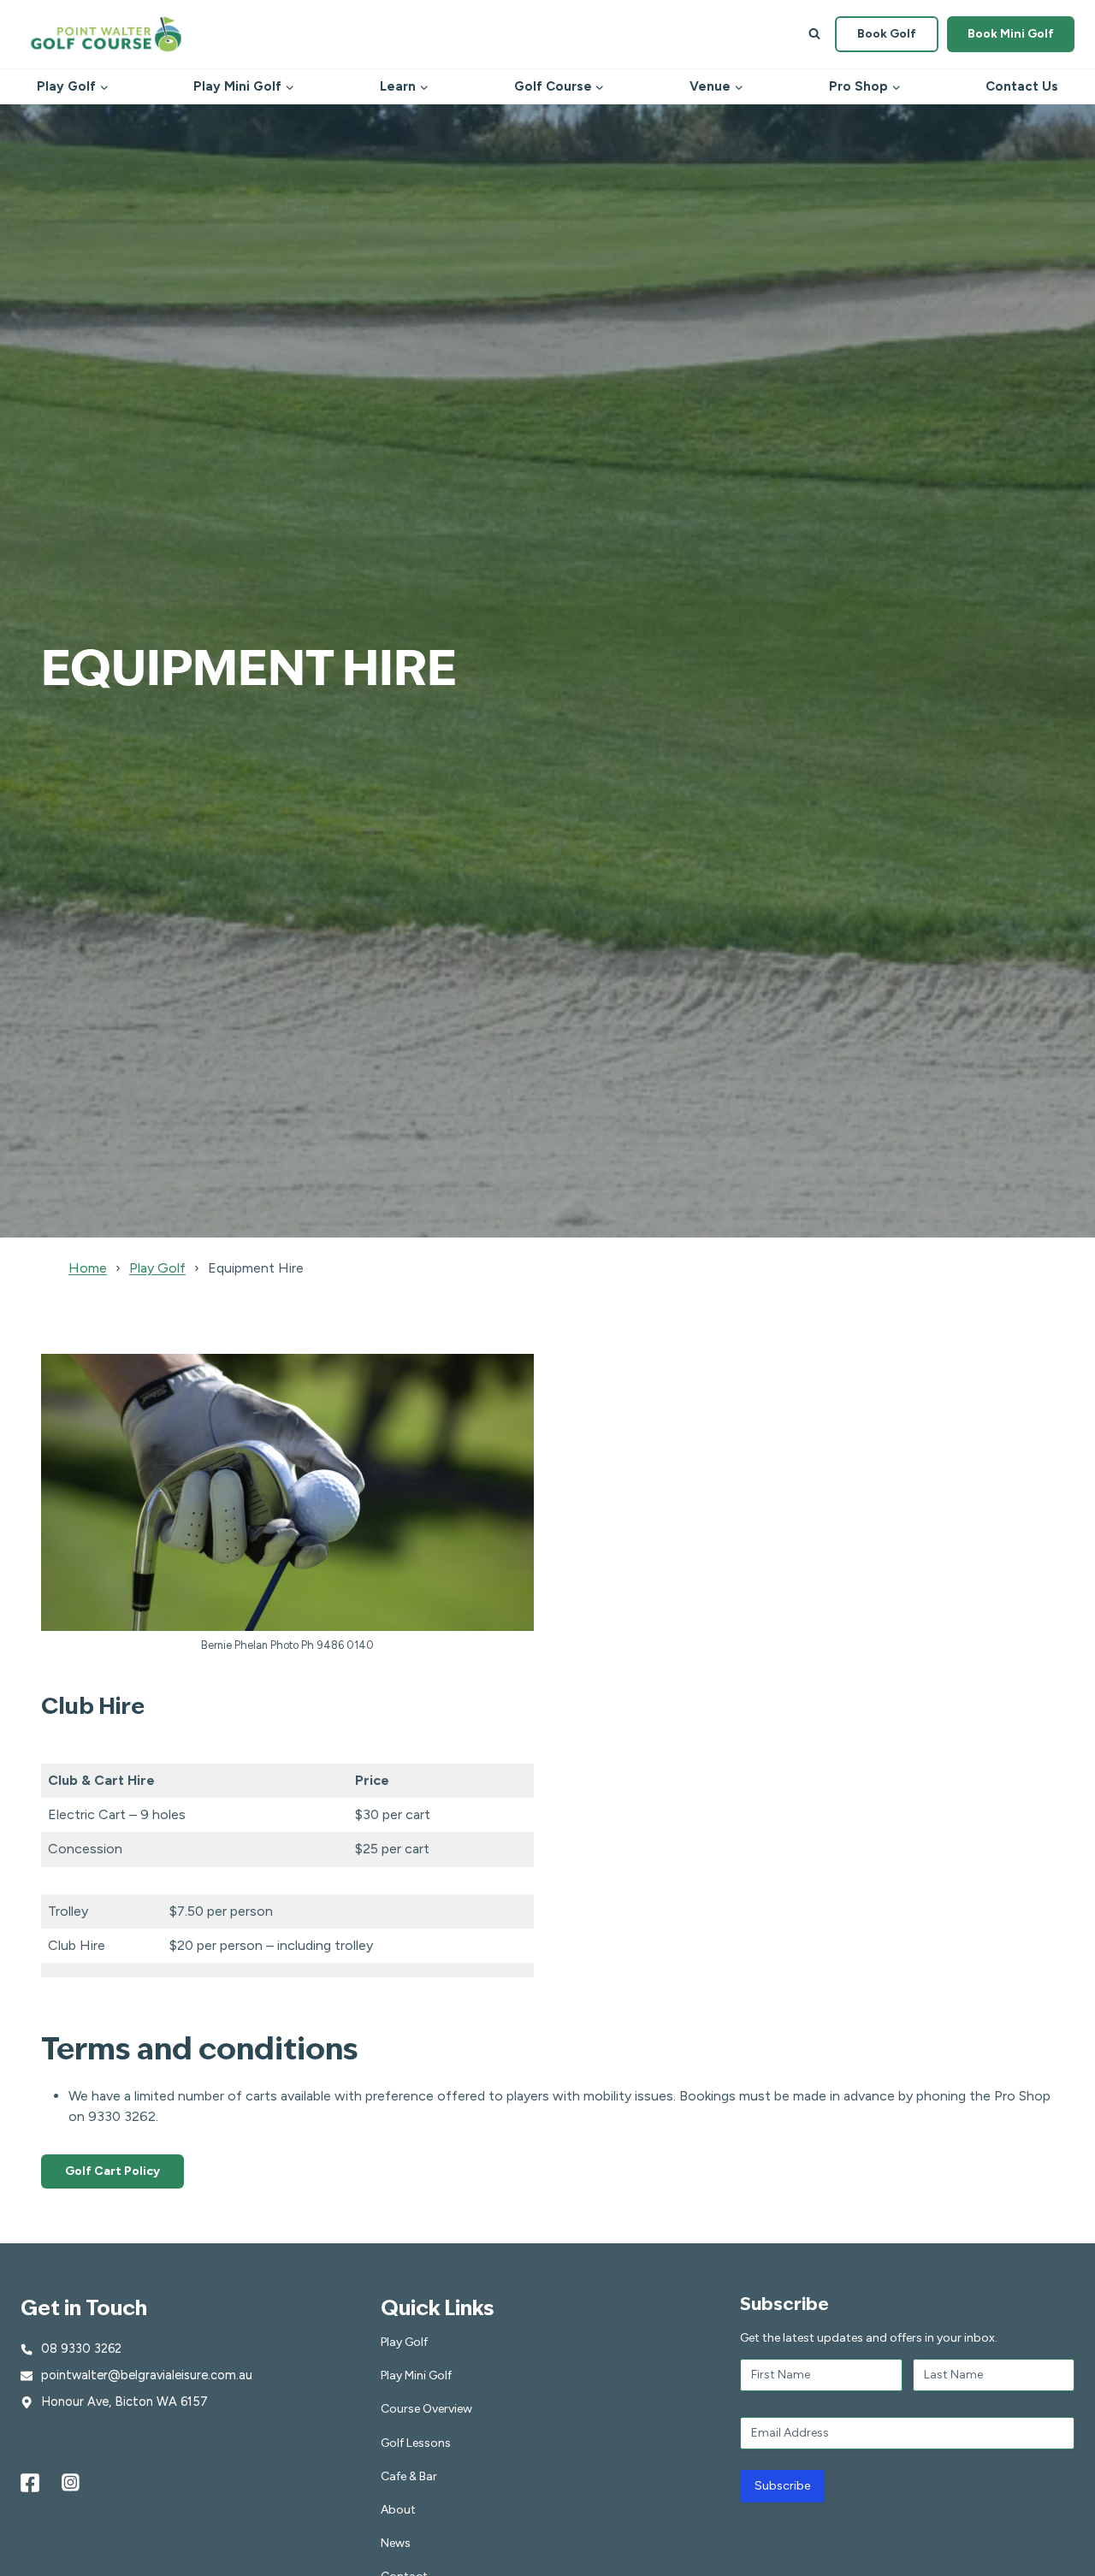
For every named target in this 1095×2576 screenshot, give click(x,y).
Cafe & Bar (409, 2476)
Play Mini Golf (416, 2375)
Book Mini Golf (1011, 34)
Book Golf (887, 34)
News (396, 2543)
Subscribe (782, 2486)
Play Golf (157, 1268)
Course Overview (426, 2409)
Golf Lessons (416, 2443)
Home (88, 1268)
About (398, 2510)
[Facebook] (30, 2483)
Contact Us (1022, 86)
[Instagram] (71, 2483)
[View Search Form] (814, 34)
